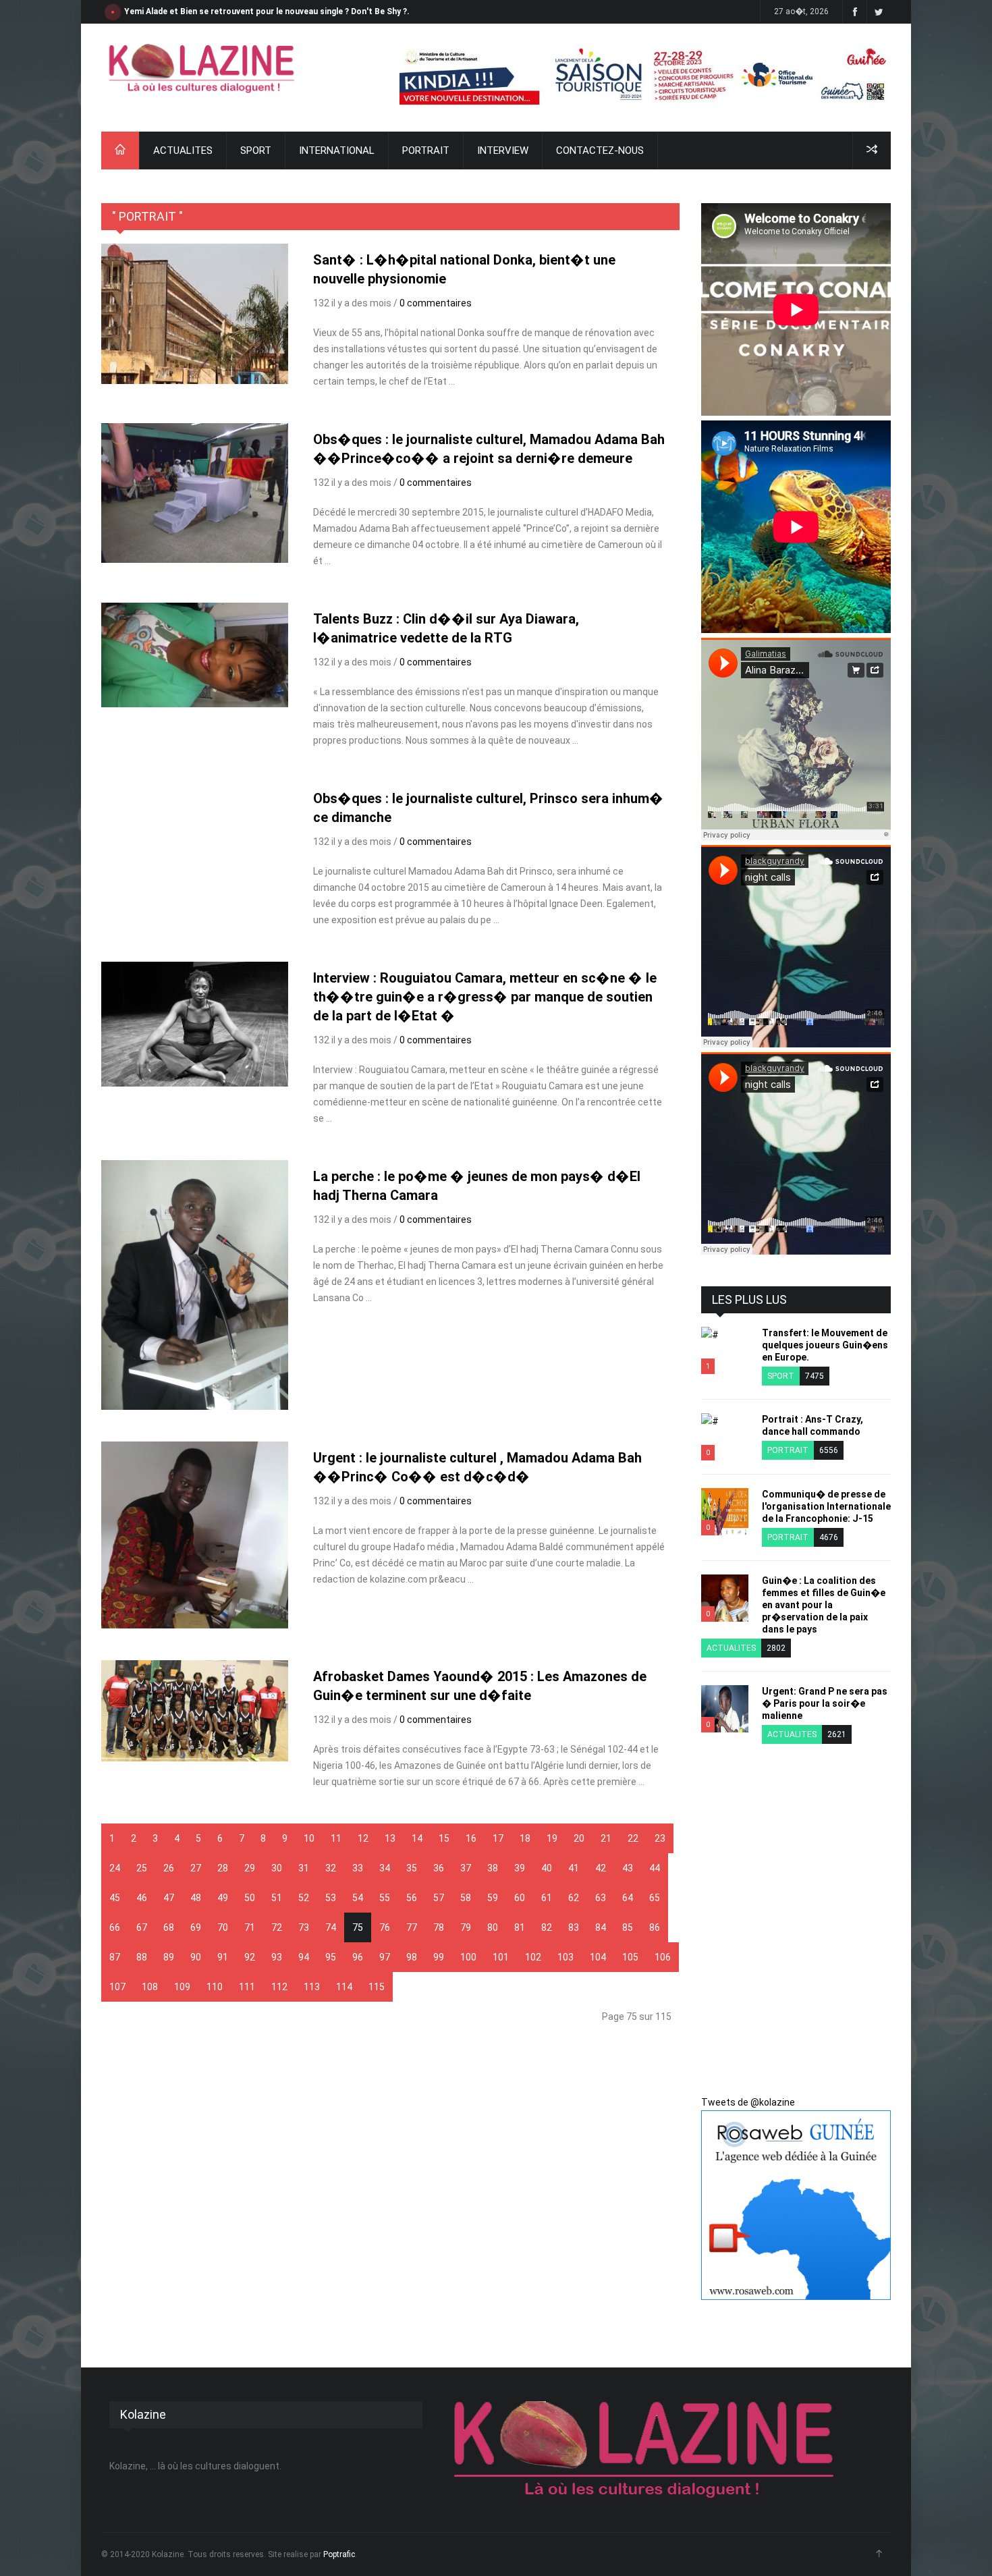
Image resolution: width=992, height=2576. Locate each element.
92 (250, 1957)
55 (385, 1898)
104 (598, 1957)
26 (169, 1868)
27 (196, 1868)
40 (547, 1868)
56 (412, 1898)
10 (309, 1838)
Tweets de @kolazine (748, 2102)
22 (633, 1838)
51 (277, 1898)
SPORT (256, 150)
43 (628, 1868)
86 (655, 1927)
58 (466, 1898)
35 (412, 1868)
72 (277, 1927)
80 (493, 1927)
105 (630, 1957)
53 (331, 1898)
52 (304, 1898)
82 (547, 1927)
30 (277, 1868)
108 (150, 1987)
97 (385, 1957)
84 (601, 1927)
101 (501, 1957)
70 (223, 1927)
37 (466, 1868)
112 (279, 1987)
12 (363, 1838)
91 (223, 1957)
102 (533, 1957)
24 (115, 1868)
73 (304, 1927)
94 (304, 1957)
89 (169, 1957)
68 (169, 1927)
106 (663, 1957)
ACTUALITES (183, 150)
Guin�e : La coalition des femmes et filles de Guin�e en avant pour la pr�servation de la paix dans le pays (824, 1605)
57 (439, 1898)
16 (471, 1838)
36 (439, 1868)
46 (142, 1898)
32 (331, 1868)
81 (520, 1927)
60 (520, 1898)
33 (358, 1868)
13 (390, 1838)
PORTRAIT (426, 150)
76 (385, 1927)
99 (439, 1957)
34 (385, 1868)
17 (498, 1838)
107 (117, 1987)
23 (660, 1838)
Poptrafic (339, 2554)
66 (115, 1927)
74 (331, 1927)
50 (250, 1898)
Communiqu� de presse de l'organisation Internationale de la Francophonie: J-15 (826, 1506)
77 (412, 1927)
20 (579, 1838)
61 (547, 1898)
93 (277, 1957)
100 (468, 1957)
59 (493, 1898)
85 (628, 1927)
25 (142, 1868)
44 (655, 1868)
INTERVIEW (503, 150)
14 (417, 1838)
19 (552, 1838)
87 (115, 1957)
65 (655, 1898)
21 (606, 1838)
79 (466, 1927)
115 (377, 1987)
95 (331, 1957)
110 (215, 1987)
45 (115, 1898)
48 (196, 1898)
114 (344, 1987)
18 (525, 1838)
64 (628, 1898)
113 (312, 1987)
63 (601, 1898)
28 (223, 1868)
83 (574, 1927)
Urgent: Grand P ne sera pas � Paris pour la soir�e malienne (825, 1703)
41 (574, 1868)
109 (182, 1987)
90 (196, 1957)
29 (250, 1868)
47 (169, 1898)
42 (601, 1868)
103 (566, 1957)
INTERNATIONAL (337, 150)
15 (444, 1838)
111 (247, 1987)
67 (142, 1927)
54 (358, 1898)
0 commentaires (436, 303)
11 (336, 1838)
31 (304, 1868)
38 (493, 1868)
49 (223, 1898)
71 (250, 1927)
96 (358, 1957)
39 (520, 1868)
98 (412, 1957)
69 (196, 1927)
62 (574, 1898)
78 (439, 1927)
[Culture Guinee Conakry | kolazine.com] (202, 68)
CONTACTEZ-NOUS (600, 150)
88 (142, 1957)
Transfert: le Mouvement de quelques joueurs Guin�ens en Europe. (825, 1345)
